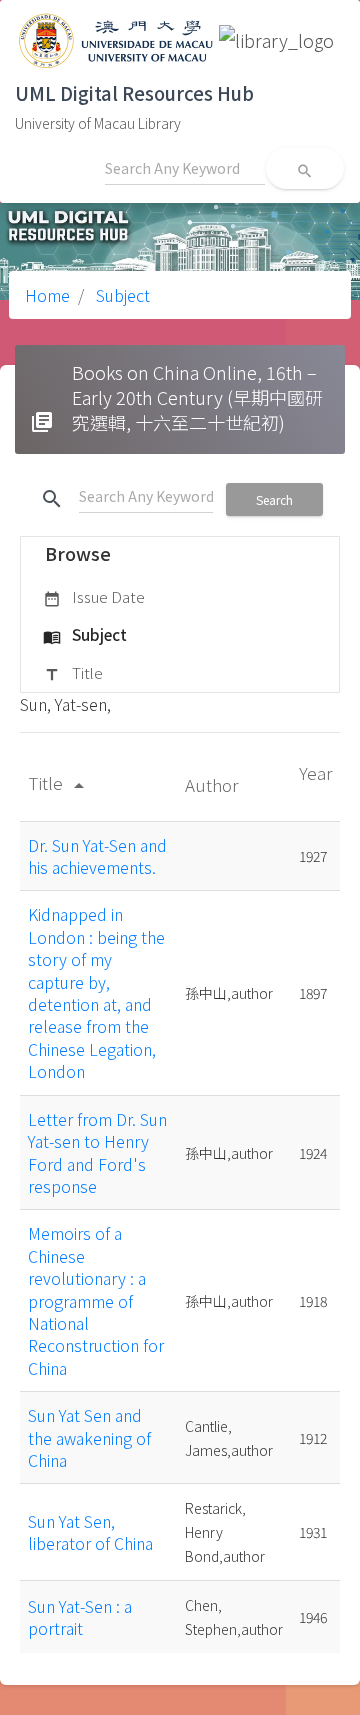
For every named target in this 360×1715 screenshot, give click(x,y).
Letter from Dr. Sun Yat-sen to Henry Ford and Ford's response (97, 1152)
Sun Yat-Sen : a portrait (80, 1617)
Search (274, 499)
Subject (121, 295)
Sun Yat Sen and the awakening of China (89, 1437)
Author (213, 784)
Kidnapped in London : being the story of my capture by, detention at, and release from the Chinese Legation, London (96, 992)
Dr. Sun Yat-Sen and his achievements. (97, 856)
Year (315, 772)
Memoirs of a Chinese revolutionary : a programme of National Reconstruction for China (96, 1300)
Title (73, 672)
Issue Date (94, 596)
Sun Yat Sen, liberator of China (90, 1532)
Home (47, 295)
